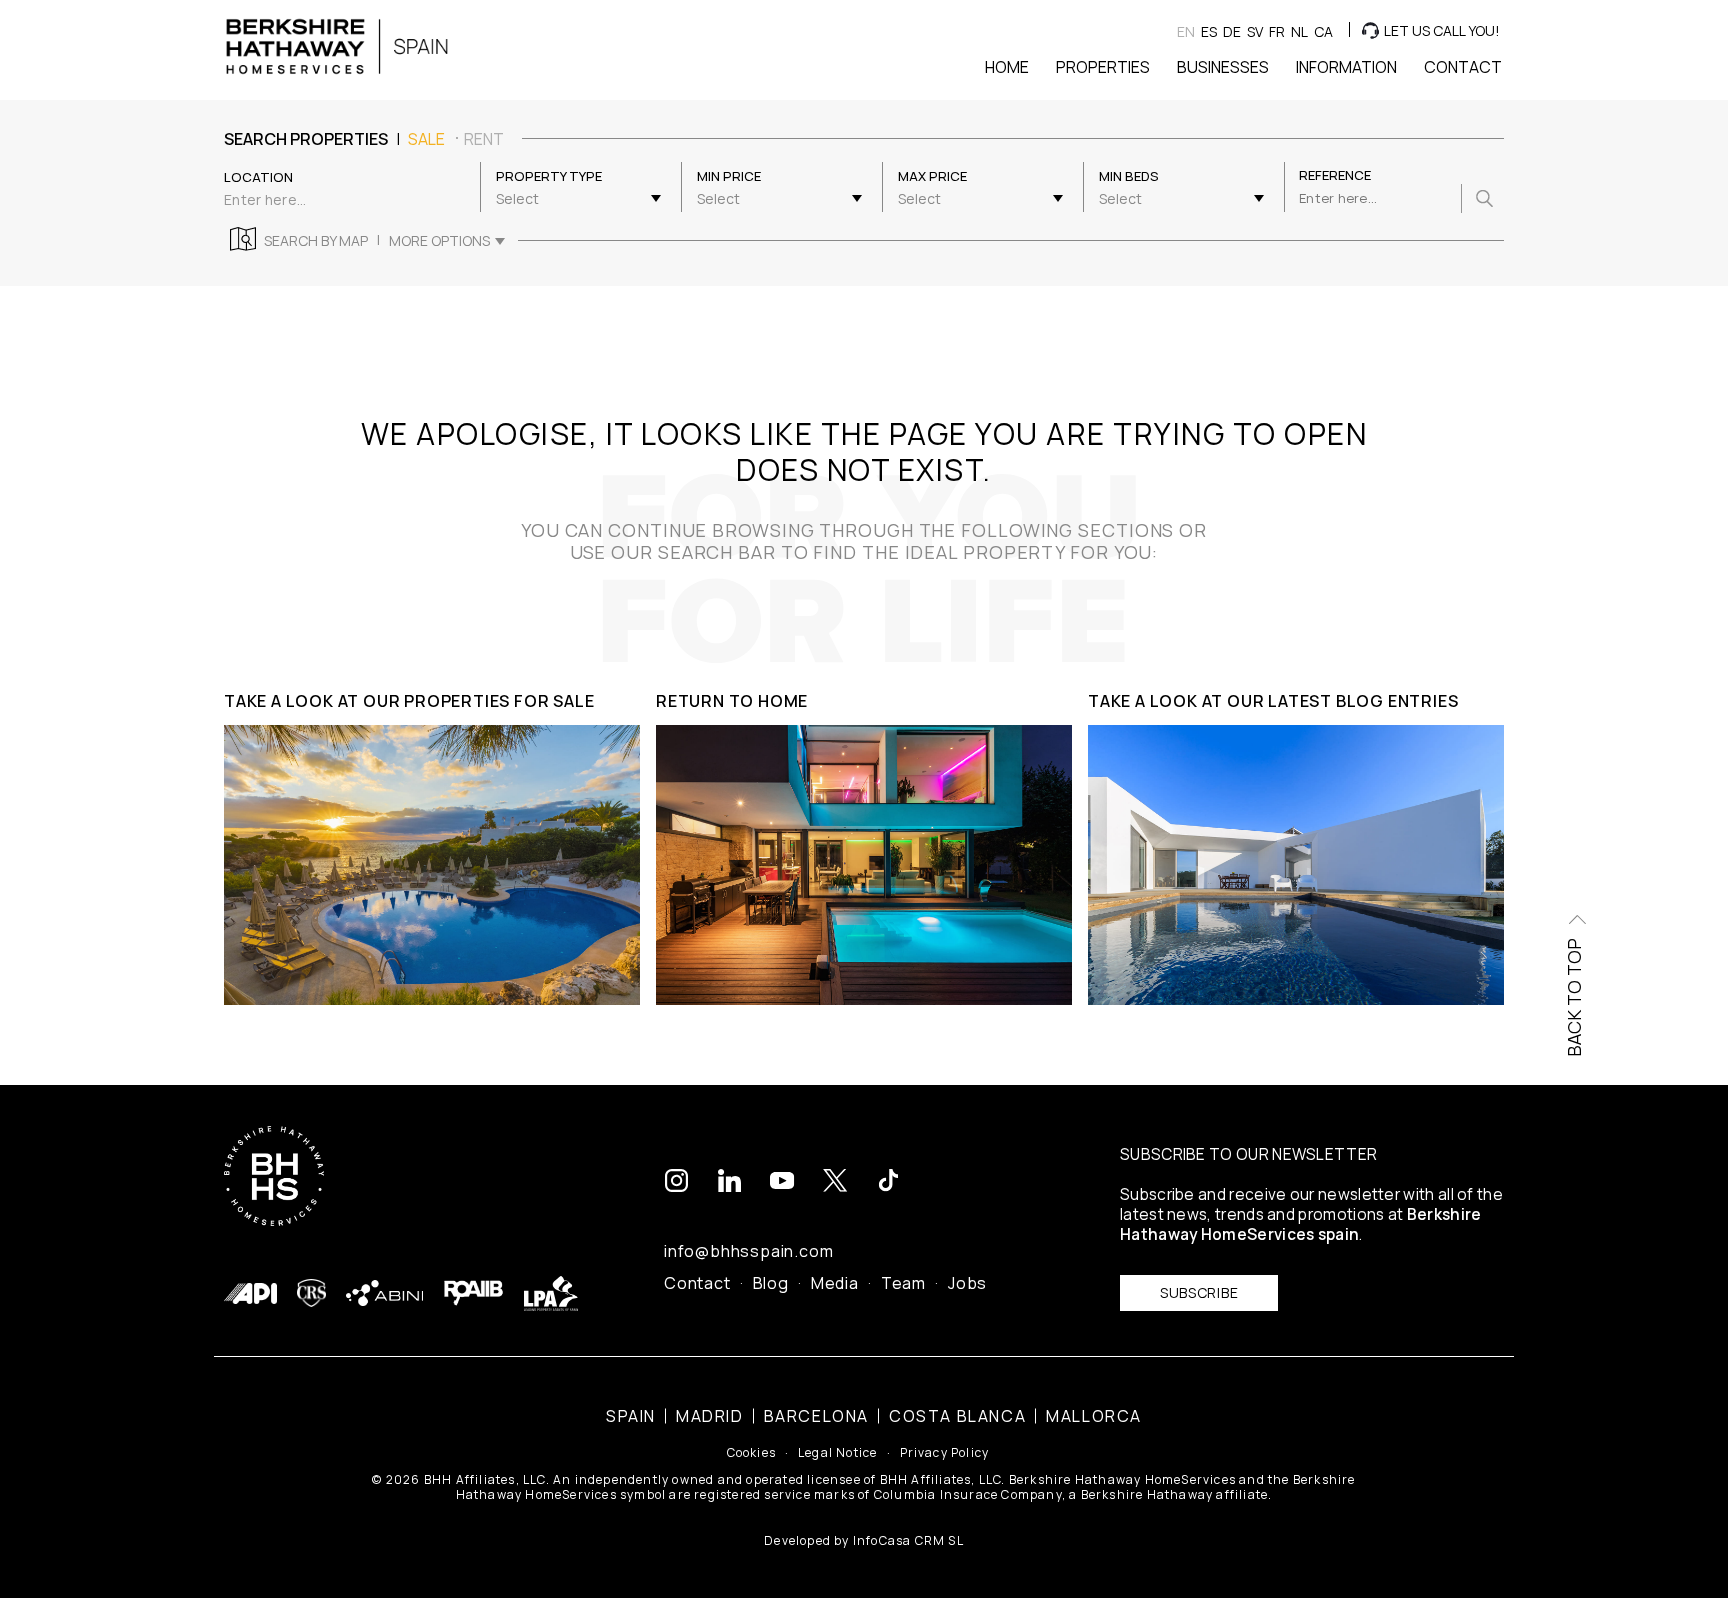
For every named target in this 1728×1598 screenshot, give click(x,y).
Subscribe (1199, 1292)
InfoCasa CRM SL (908, 1540)
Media (835, 1283)
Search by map (316, 241)
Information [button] (1346, 67)
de (1232, 31)
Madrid (710, 1416)
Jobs (967, 1283)
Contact (697, 1283)
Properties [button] (1103, 67)
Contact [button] (1463, 67)
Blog (771, 1283)
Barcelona (816, 1416)
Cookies (751, 1453)
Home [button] (1007, 67)
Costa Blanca (957, 1416)
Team (903, 1283)
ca (1323, 31)
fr (1277, 31)
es (1209, 31)
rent (484, 139)
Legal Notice (837, 1453)
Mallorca (1094, 1416)
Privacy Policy (945, 1453)
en (1186, 31)
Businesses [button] (1223, 67)
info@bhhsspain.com (748, 1251)
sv (1255, 31)
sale (426, 139)
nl (1299, 31)
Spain (631, 1416)
